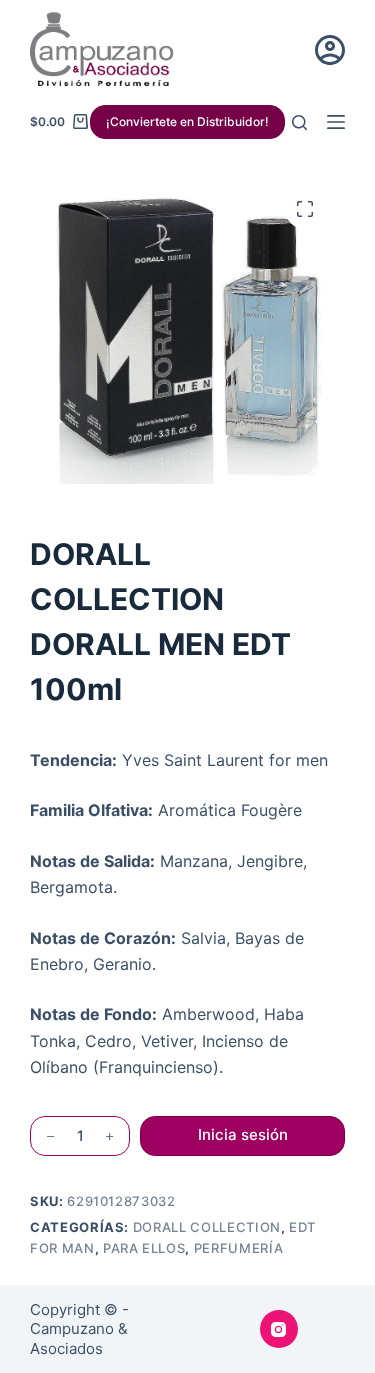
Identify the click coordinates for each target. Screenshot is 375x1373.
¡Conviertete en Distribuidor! (187, 121)
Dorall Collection (207, 1227)
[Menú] (336, 122)
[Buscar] (299, 122)
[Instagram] (279, 1329)
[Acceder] (330, 50)
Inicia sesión (243, 1134)
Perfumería (239, 1248)
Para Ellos (144, 1248)
